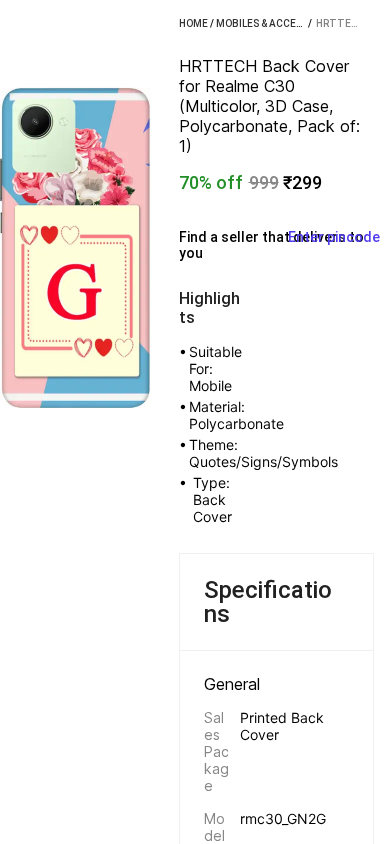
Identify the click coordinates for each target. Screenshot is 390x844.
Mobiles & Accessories (276, 23)
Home (193, 23)
